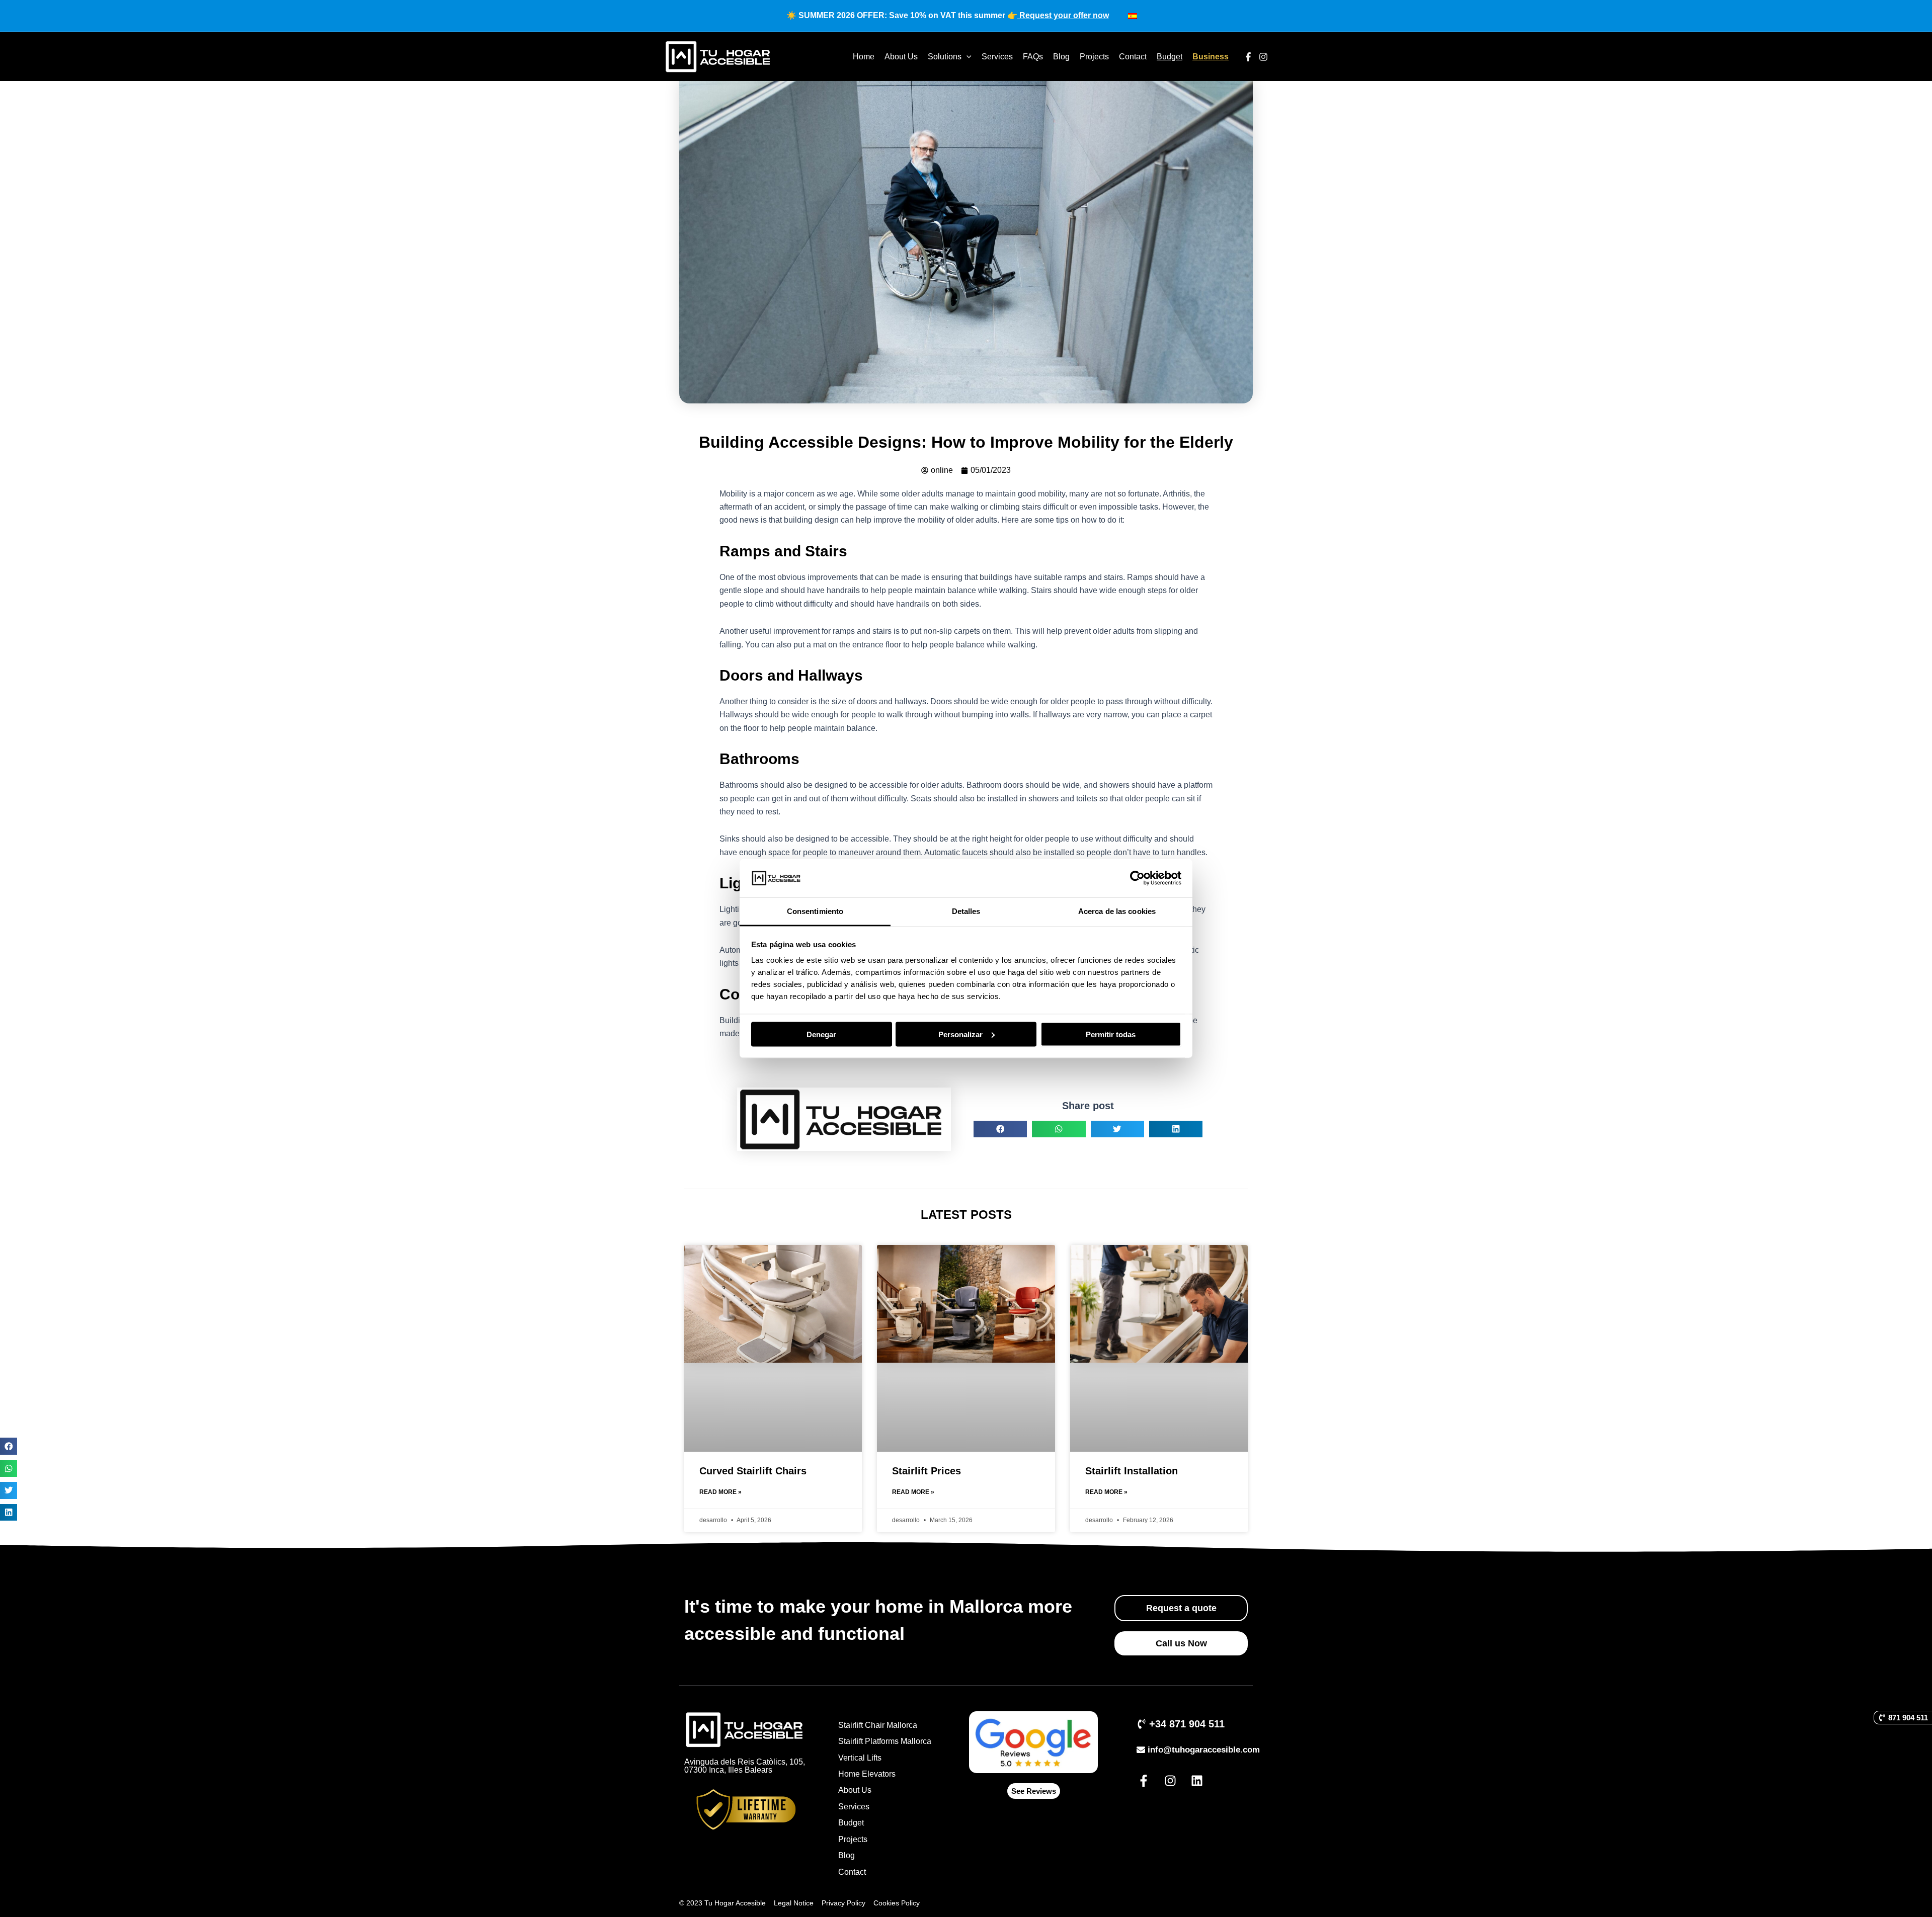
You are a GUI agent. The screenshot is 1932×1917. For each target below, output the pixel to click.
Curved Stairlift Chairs (753, 1471)
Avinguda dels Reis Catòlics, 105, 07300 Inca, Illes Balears (745, 1766)
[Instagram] (1263, 57)
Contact (1133, 57)
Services (997, 57)
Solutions (945, 57)
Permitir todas (1111, 1034)
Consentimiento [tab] (815, 911)
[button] (9, 1446)
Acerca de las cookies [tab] (1117, 911)
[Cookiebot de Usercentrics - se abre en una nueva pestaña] (1137, 878)
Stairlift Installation (1132, 1471)
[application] (967, 57)
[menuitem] (1133, 16)
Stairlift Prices (927, 1471)
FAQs (1033, 57)
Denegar (821, 1034)
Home (864, 57)
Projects (1094, 57)
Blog (1061, 57)
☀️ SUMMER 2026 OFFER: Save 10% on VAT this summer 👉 (948, 15)
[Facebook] (1248, 57)
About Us (901, 57)
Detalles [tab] (966, 911)
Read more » (720, 1492)
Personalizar (960, 1034)
